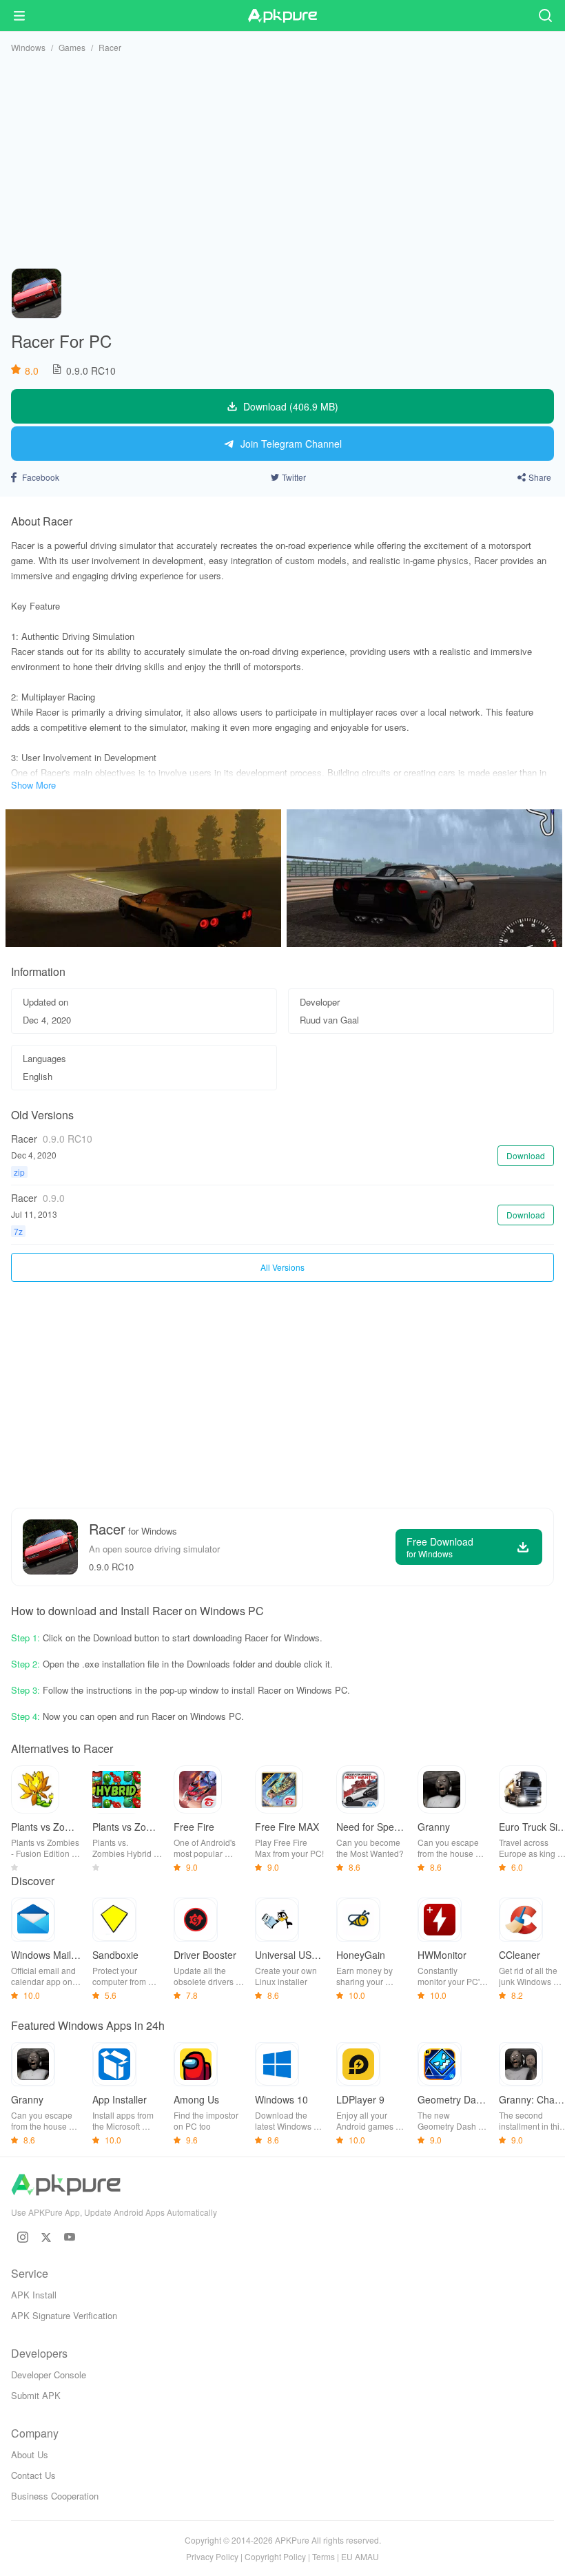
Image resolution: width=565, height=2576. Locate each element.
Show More (33, 785)
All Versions (282, 1267)
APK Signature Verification (64, 2315)
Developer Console (49, 2375)
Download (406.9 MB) (291, 406)
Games (72, 47)
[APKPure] (282, 16)
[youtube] (70, 2237)
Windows (28, 47)
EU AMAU (360, 2556)
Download (526, 1155)
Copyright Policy (275, 2556)
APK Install (34, 2295)
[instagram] (23, 2237)
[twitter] (46, 2237)
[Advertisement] (282, 160)
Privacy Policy (212, 2556)
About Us (30, 2454)
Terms (323, 2556)
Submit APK (36, 2395)
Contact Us (33, 2475)
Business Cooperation (55, 2496)
